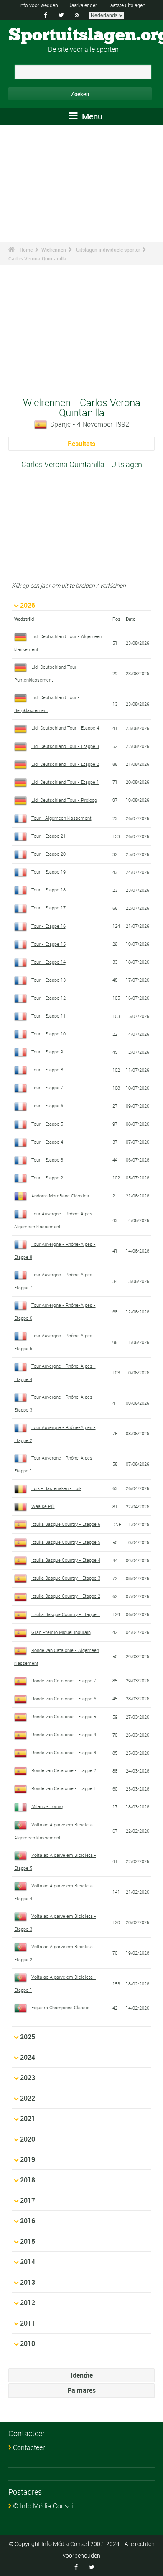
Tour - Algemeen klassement (61, 818)
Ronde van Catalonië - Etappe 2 (64, 1770)
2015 (28, 2241)
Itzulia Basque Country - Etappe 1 (66, 1614)
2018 (28, 2180)
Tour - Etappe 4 (47, 1142)
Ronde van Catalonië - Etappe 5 (64, 1716)
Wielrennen (54, 250)
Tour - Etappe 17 (48, 908)
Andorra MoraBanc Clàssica (60, 1196)
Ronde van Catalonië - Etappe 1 (64, 1788)
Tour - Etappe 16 (48, 926)
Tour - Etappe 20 (48, 854)
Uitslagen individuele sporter (108, 250)
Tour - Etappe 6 (47, 1105)
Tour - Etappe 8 (47, 1070)
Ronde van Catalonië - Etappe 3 (64, 1752)
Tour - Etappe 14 (48, 962)
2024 (28, 2057)
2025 (28, 2037)
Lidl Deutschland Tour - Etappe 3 (65, 746)
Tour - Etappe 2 (47, 1178)
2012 (28, 2303)
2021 (28, 2119)
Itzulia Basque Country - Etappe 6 (66, 1524)
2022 (28, 2098)
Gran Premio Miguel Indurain (61, 1632)
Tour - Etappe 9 (47, 1052)
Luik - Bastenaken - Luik (56, 1488)
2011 (28, 2323)
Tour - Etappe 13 (48, 980)
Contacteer (29, 2447)
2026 (28, 605)
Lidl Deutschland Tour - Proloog (64, 800)
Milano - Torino (47, 1806)
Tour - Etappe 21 (48, 836)
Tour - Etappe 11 (48, 1016)
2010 (28, 2344)
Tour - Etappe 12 (48, 998)
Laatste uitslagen (126, 5)
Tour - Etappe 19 (48, 872)
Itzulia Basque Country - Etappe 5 (66, 1542)
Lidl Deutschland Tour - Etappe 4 (65, 728)
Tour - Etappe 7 (47, 1087)
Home (26, 250)
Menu (91, 116)
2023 (28, 2078)
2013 (28, 2282)
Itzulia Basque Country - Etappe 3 (66, 1578)
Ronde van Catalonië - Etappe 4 (64, 1734)
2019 (28, 2159)
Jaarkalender (83, 5)
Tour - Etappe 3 (47, 1160)
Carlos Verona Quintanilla (37, 258)
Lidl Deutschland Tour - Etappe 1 (65, 782)
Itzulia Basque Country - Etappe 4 (66, 1560)
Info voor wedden (39, 5)
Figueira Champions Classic (60, 2007)
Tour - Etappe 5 (47, 1124)
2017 (28, 2200)
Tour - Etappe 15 (48, 944)
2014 (28, 2262)
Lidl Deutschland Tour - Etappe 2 (65, 764)
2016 (28, 2221)
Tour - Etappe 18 (48, 890)
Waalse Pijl (43, 1506)
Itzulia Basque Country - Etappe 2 (66, 1596)
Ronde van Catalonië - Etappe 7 (64, 1681)
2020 (28, 2139)
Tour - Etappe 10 (48, 1034)
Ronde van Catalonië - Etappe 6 (64, 1698)
